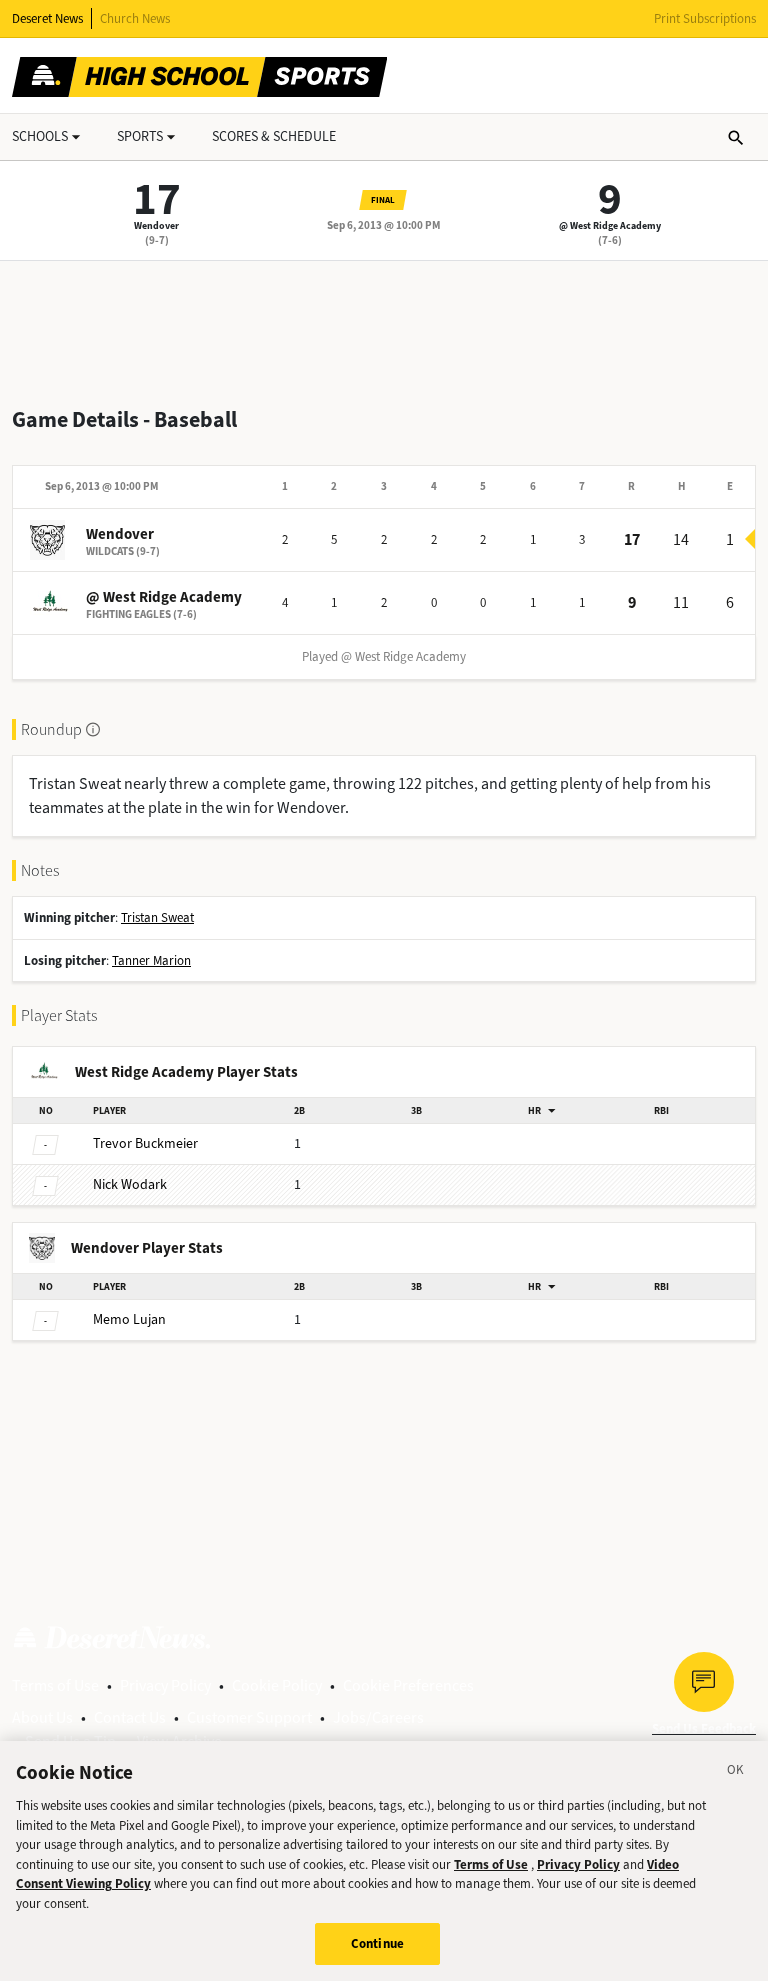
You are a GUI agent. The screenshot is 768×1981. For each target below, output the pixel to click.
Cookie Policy (277, 1685)
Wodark (130, 1184)
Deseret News (47, 18)
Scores (274, 136)
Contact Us (130, 1717)
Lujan (129, 1319)
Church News (135, 18)
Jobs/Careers (378, 1717)
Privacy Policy (165, 1685)
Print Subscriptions (705, 18)
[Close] (736, 1773)
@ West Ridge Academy (610, 225)
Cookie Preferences (408, 1685)
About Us (42, 1717)
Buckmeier (145, 1143)
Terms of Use (55, 1685)
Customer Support (249, 1717)
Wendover (156, 225)
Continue (377, 1943)
